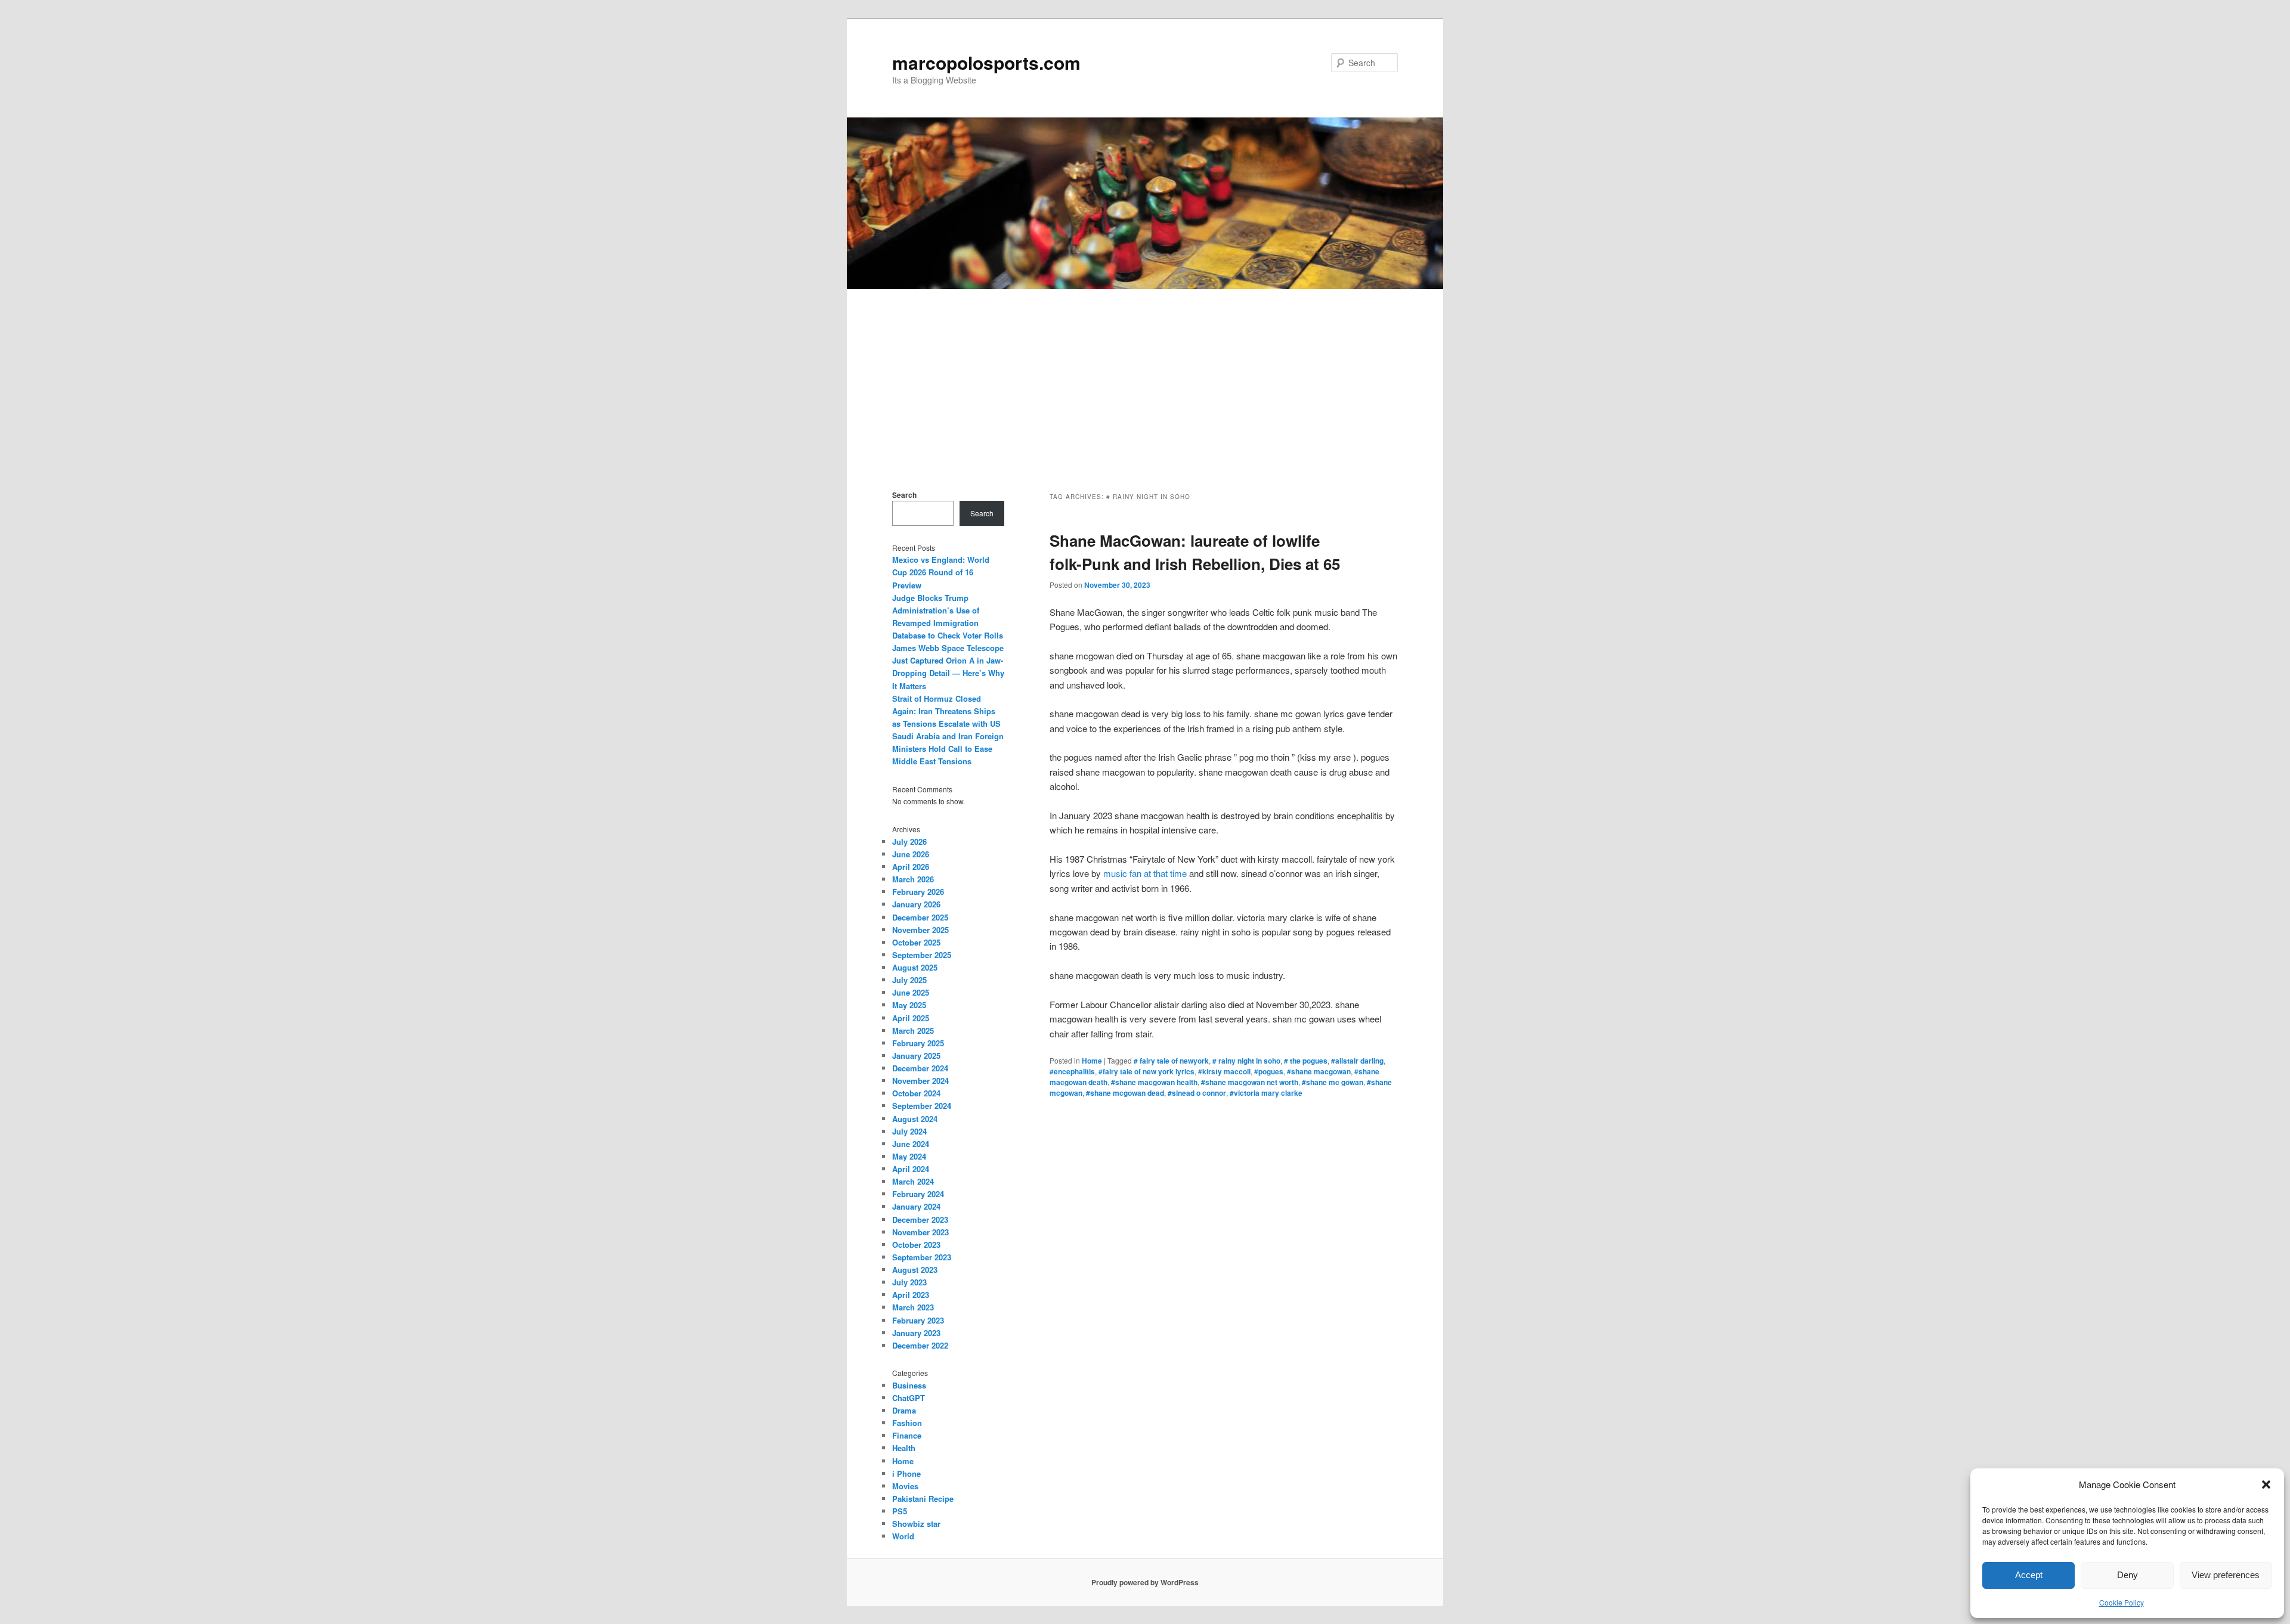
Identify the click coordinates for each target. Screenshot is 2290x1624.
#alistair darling (1357, 1061)
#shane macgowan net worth (1250, 1082)
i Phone (906, 1473)
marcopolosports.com (986, 62)
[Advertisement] (1145, 379)
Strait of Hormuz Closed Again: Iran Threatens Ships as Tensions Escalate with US (946, 711)
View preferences (2226, 1575)
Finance (907, 1435)
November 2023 (920, 1232)
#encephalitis (1072, 1071)
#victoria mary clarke (1266, 1093)
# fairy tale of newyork (1171, 1061)
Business (909, 1385)
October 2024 (916, 1093)
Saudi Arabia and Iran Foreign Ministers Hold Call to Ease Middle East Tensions (948, 749)
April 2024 (911, 1169)
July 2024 (909, 1131)
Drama (904, 1410)
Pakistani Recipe (923, 1499)
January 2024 (916, 1206)
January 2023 (916, 1333)
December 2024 (920, 1068)
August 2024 (915, 1119)
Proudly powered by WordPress (1145, 1582)
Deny (2127, 1575)
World (903, 1536)
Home (1092, 1061)
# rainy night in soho (1246, 1061)
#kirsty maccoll (1224, 1071)
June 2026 (911, 854)
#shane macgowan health (1154, 1082)
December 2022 (920, 1345)
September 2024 (922, 1106)
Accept (2029, 1575)
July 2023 (909, 1282)
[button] (2266, 1484)
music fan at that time (1145, 873)
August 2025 (915, 967)
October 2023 (916, 1245)
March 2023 (913, 1307)
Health (904, 1448)
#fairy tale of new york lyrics (1146, 1071)
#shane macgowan (1319, 1071)
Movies (905, 1486)
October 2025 (916, 942)
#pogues (1269, 1071)
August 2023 (915, 1270)
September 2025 (922, 955)
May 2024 (909, 1156)
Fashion (907, 1423)
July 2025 (909, 980)
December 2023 (920, 1219)
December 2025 (920, 917)
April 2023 (911, 1295)
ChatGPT (909, 1398)
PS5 (900, 1511)
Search (904, 495)
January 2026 (916, 904)
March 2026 (913, 879)
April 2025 (911, 1018)
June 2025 (911, 992)
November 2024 (920, 1081)
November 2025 (920, 930)
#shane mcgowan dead (1125, 1093)
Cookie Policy (2122, 1602)
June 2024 (911, 1144)
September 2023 (922, 1257)
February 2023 (918, 1320)
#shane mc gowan (1333, 1082)
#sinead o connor (1197, 1093)
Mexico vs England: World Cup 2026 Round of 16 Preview (941, 572)
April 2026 (911, 867)
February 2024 (918, 1194)
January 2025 (916, 1056)
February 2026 (918, 892)
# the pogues (1306, 1061)
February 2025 (918, 1043)
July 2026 (909, 842)
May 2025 (909, 1005)
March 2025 (913, 1031)
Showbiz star (916, 1524)
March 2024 (913, 1181)
